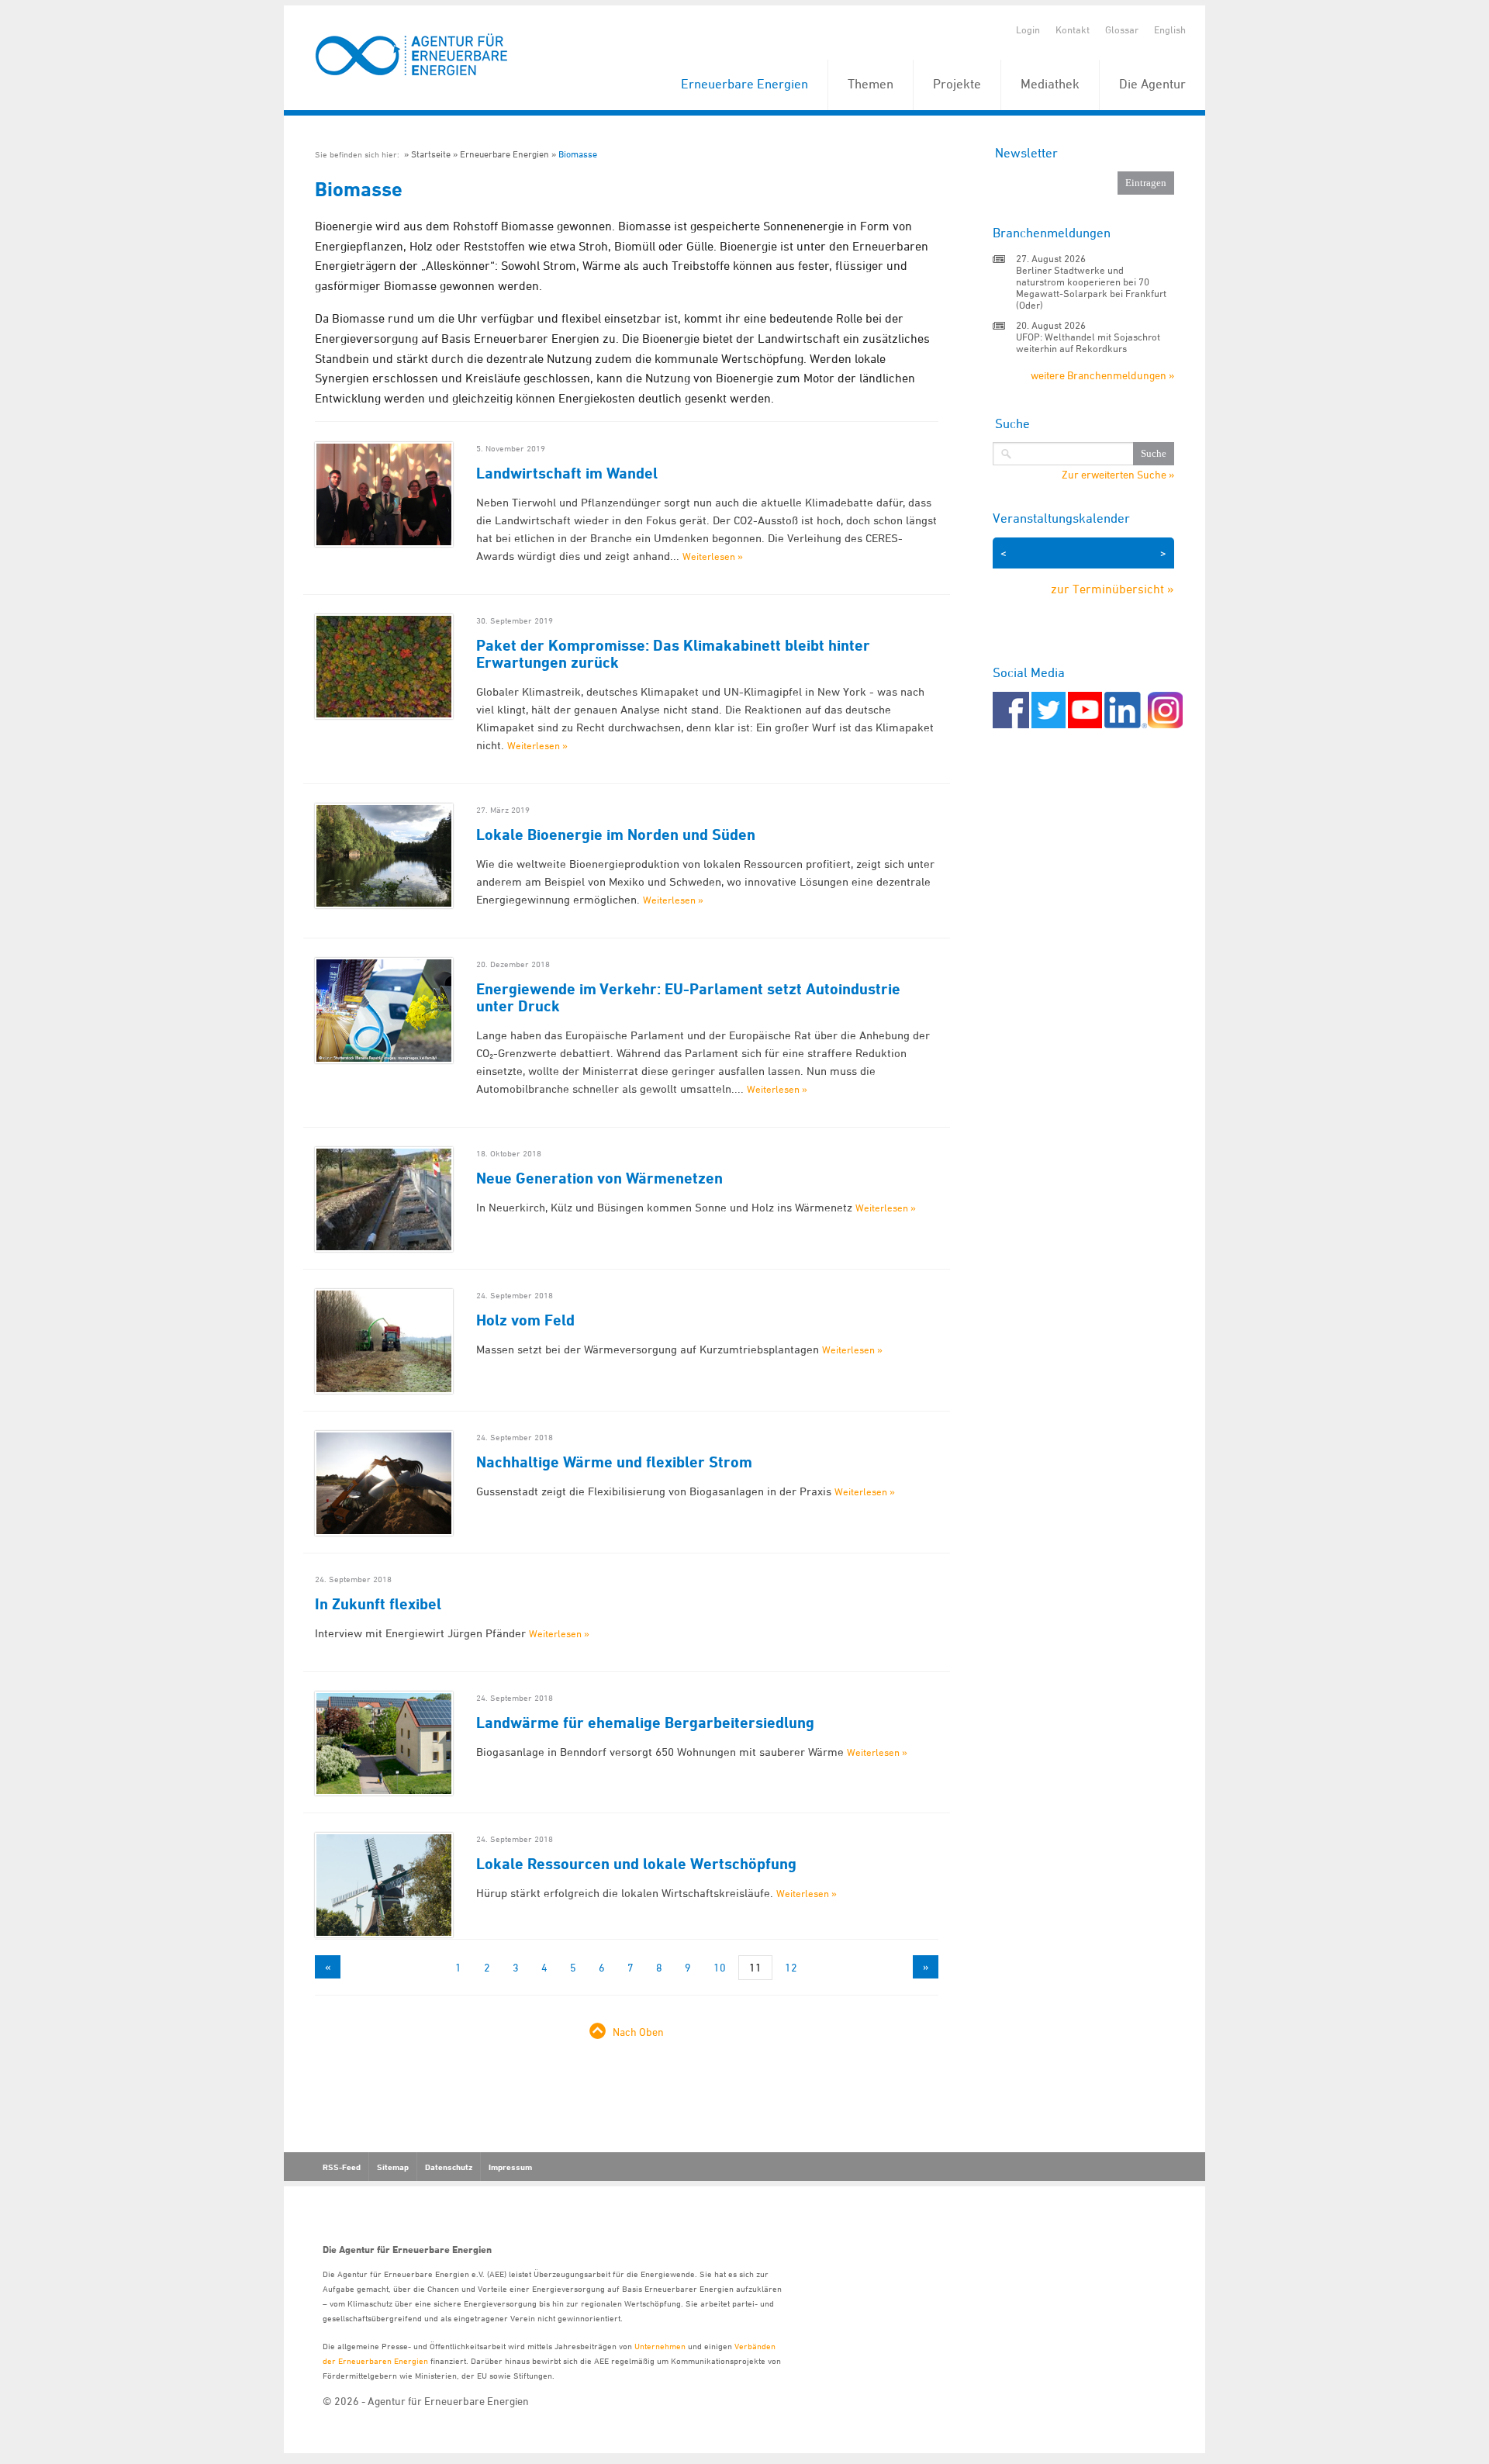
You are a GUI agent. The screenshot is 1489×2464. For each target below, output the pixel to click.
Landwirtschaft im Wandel (567, 473)
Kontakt (1073, 29)
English (1170, 29)
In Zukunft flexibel (378, 1604)
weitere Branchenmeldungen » (1102, 375)
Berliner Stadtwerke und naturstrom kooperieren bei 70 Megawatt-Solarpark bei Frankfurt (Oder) (1091, 287)
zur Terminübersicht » (1112, 589)
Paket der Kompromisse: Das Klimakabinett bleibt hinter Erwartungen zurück (673, 654)
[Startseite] (412, 55)
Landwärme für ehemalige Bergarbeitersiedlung (645, 1723)
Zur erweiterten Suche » (1118, 475)
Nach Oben (638, 2032)
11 (755, 1967)
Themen (871, 84)
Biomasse (578, 154)
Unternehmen (660, 2346)
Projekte (957, 84)
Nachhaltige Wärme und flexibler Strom (614, 1462)
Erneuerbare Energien (744, 84)
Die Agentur (1152, 84)
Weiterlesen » (713, 556)
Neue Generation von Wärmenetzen (599, 1178)
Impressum (510, 2167)
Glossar (1122, 29)
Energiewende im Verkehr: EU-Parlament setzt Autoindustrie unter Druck (688, 997)
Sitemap (393, 2167)
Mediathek (1050, 84)
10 (720, 1967)
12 (791, 1967)
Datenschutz (449, 2167)
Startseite (431, 154)
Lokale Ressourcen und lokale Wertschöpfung (636, 1864)
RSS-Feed (342, 2167)
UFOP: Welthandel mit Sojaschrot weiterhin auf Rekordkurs (1088, 342)
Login (1028, 29)
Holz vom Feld (525, 1320)
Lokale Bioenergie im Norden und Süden (616, 835)
